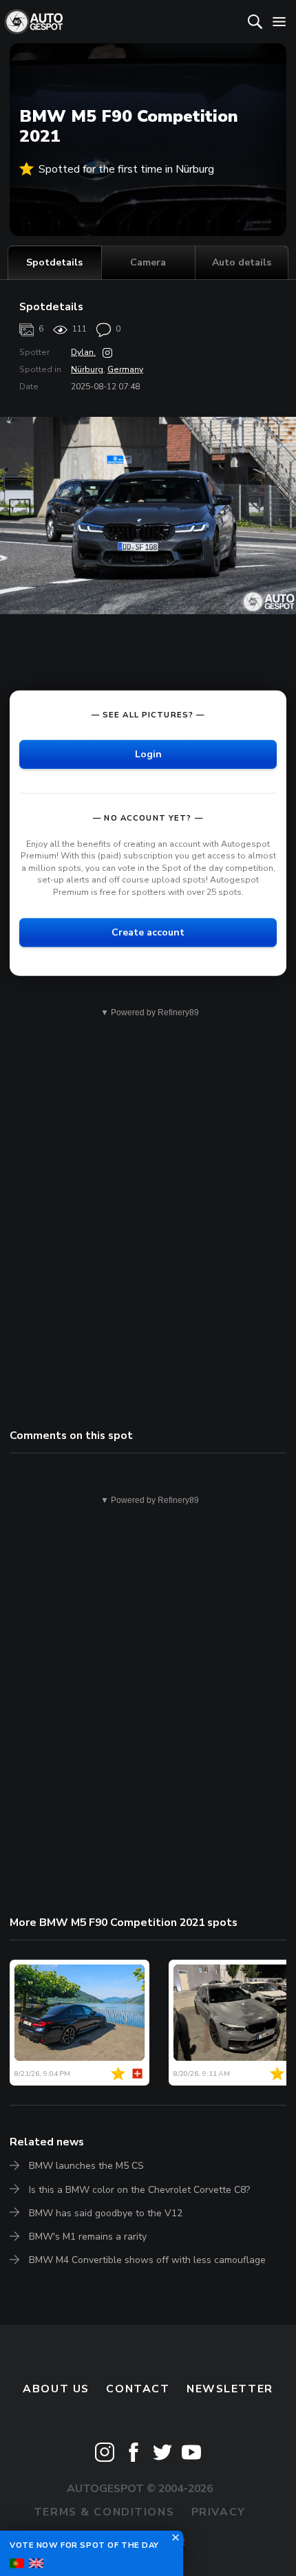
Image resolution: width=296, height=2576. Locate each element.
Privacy (219, 2512)
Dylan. (83, 352)
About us (56, 2389)
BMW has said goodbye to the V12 (106, 2213)
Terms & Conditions (104, 2512)
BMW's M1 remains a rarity (88, 2237)
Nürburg (87, 369)
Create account (148, 932)
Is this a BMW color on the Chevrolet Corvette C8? (139, 2190)
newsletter (230, 2389)
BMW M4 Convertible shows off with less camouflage (147, 2260)
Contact (138, 2389)
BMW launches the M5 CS (86, 2166)
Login (148, 754)
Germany (125, 369)
